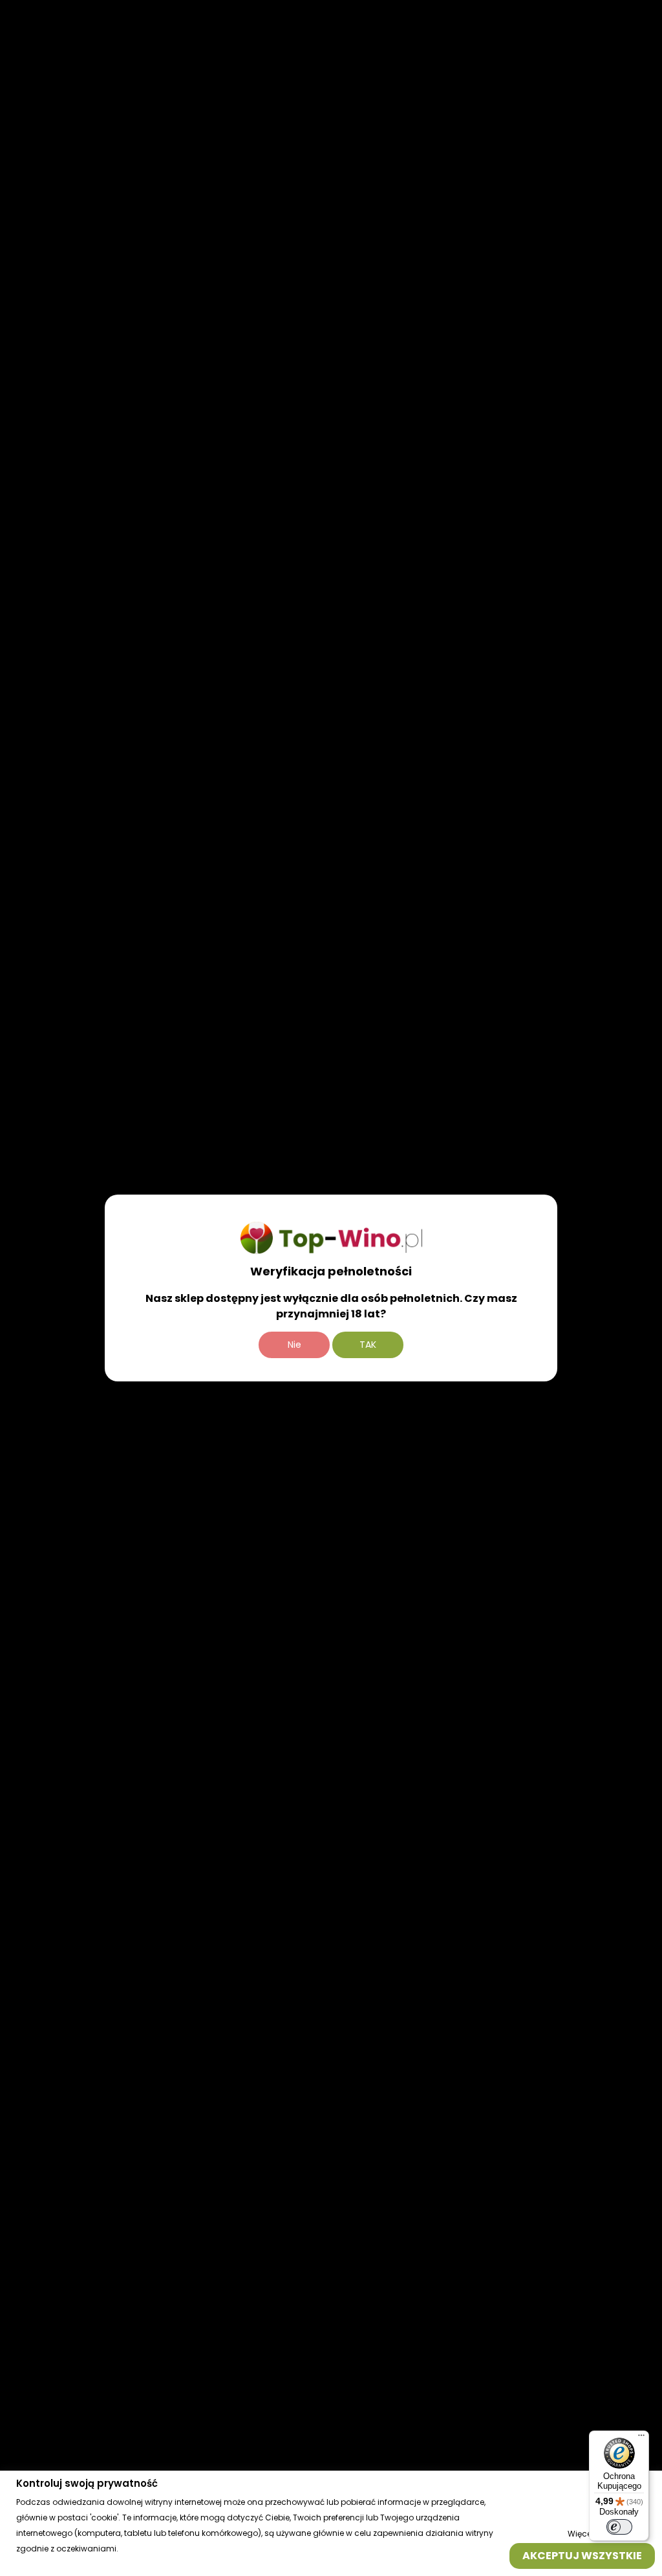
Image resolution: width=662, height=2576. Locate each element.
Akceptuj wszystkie (582, 2555)
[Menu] (641, 2438)
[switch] (619, 2527)
